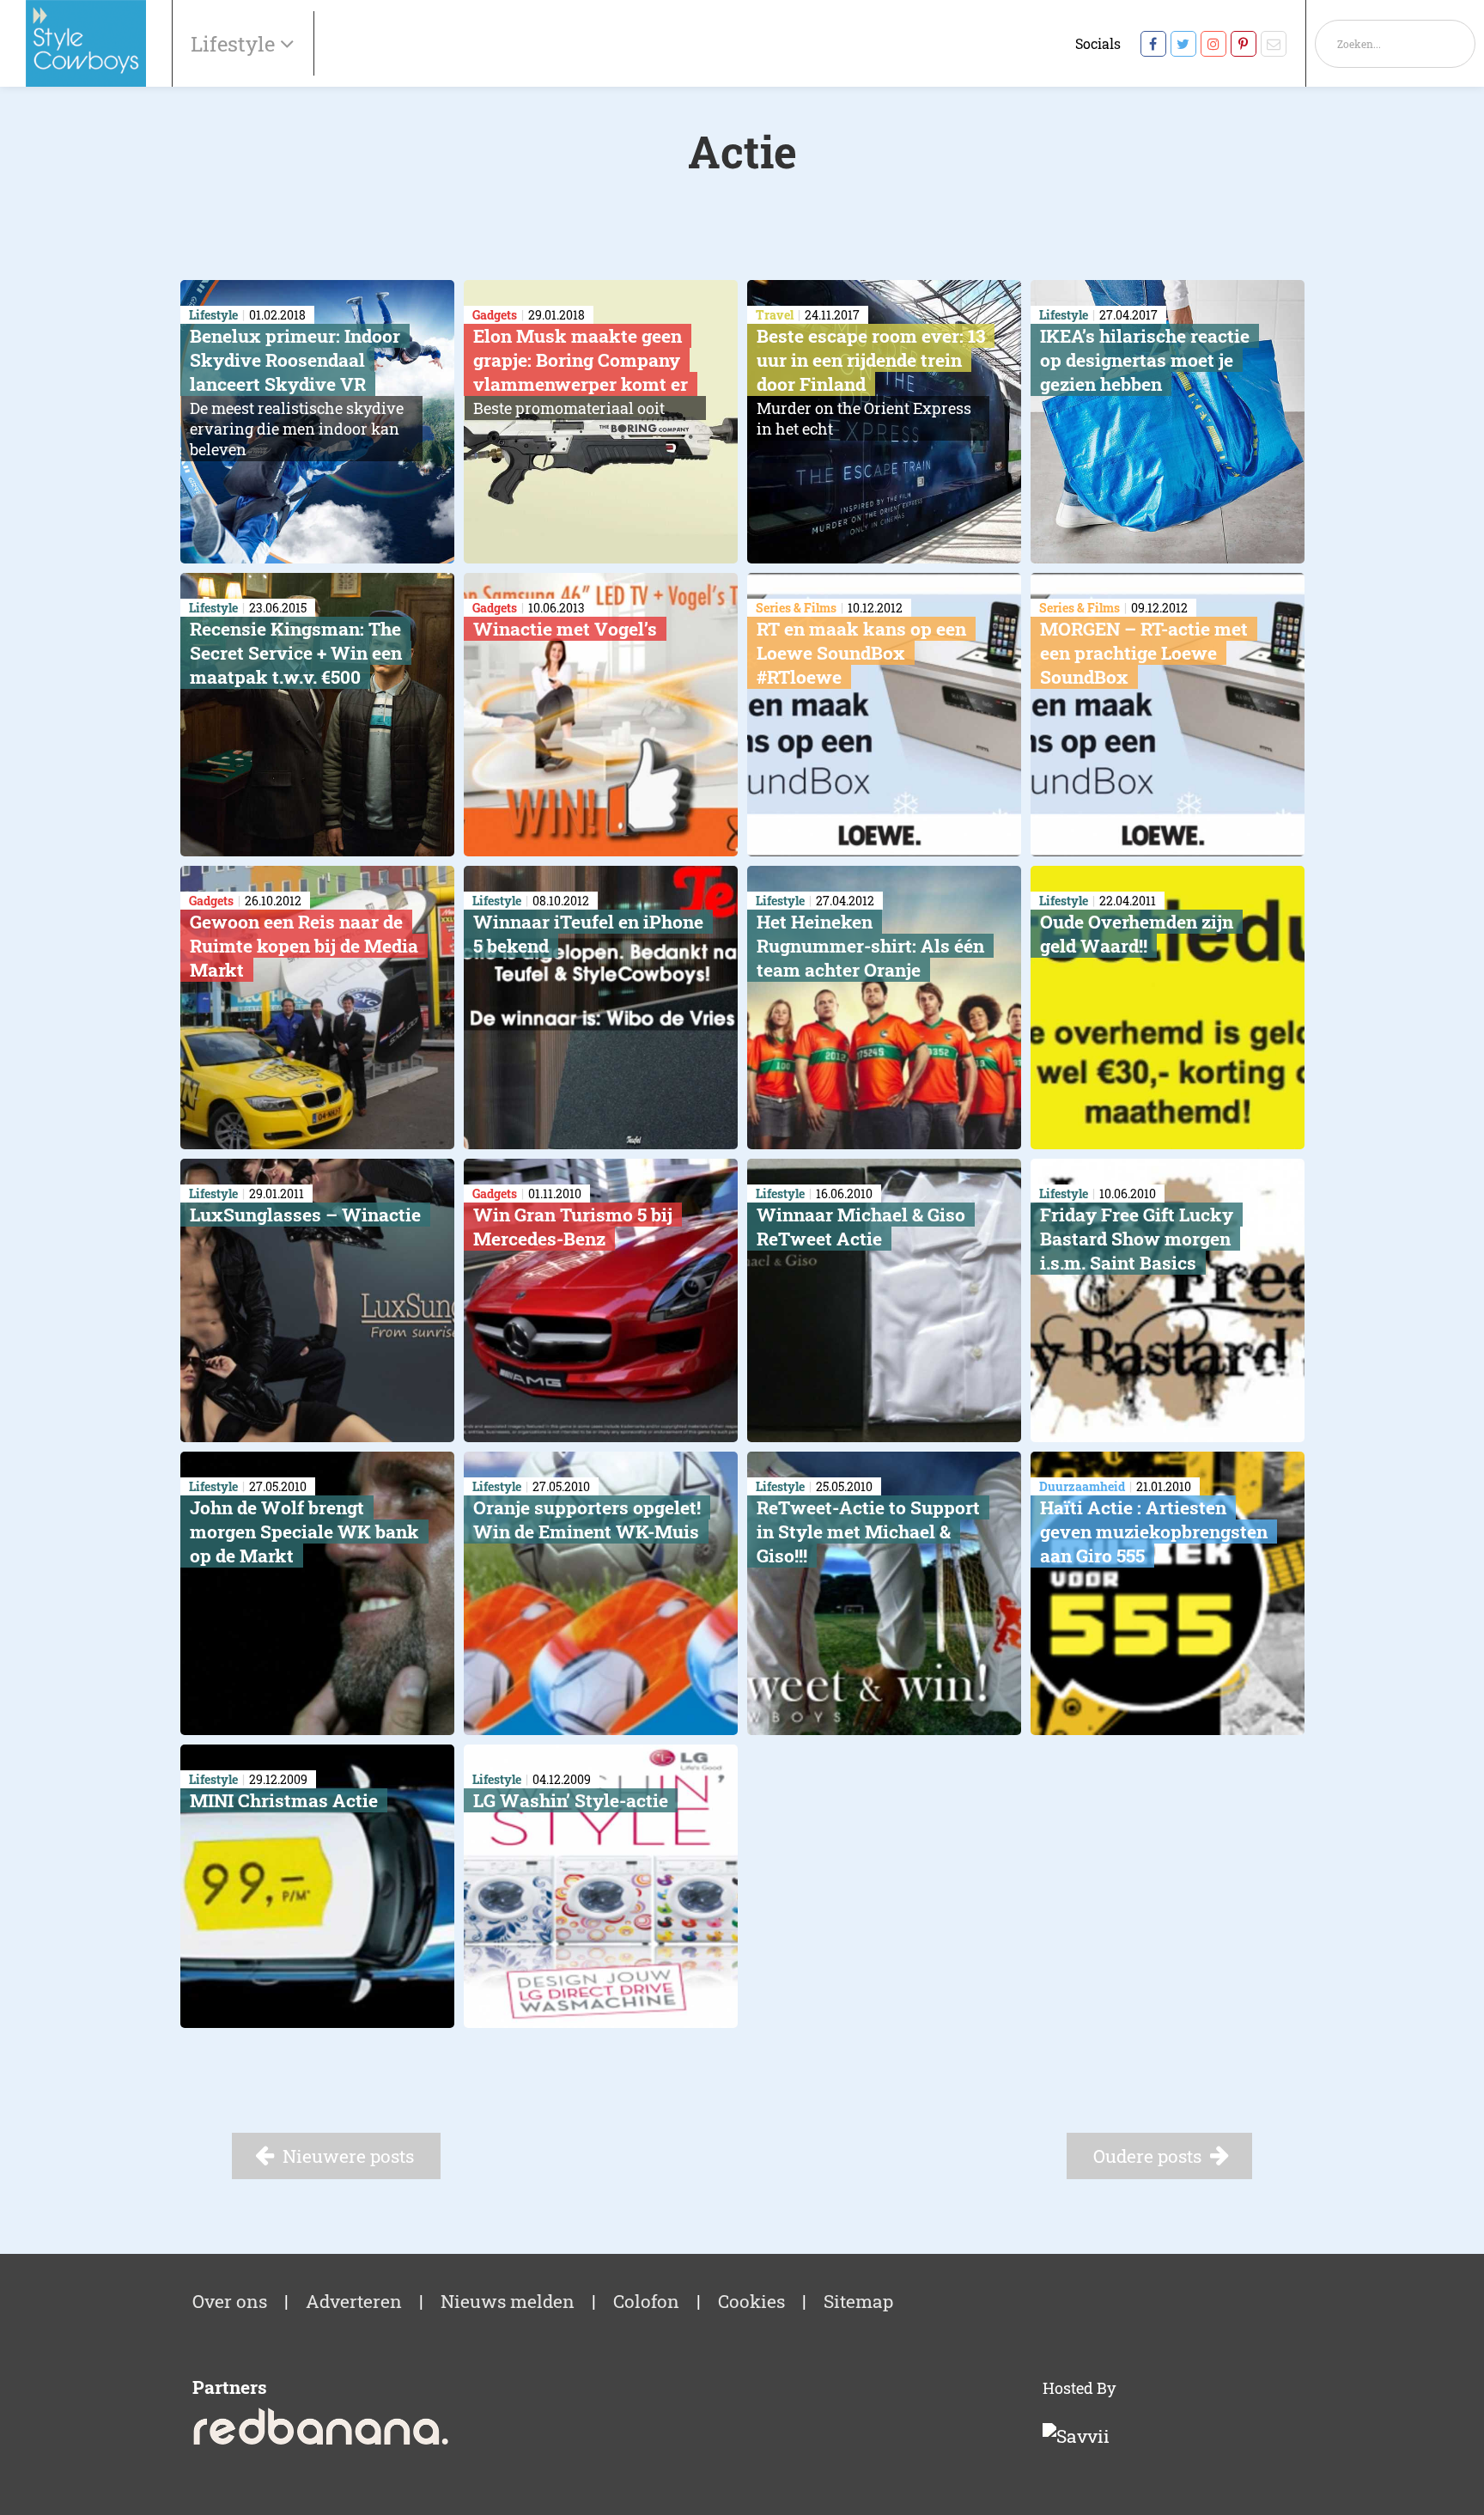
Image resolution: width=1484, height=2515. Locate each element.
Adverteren (354, 2301)
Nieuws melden (508, 2301)
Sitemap (858, 2301)
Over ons (230, 2301)
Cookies (751, 2301)
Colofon (646, 2301)
